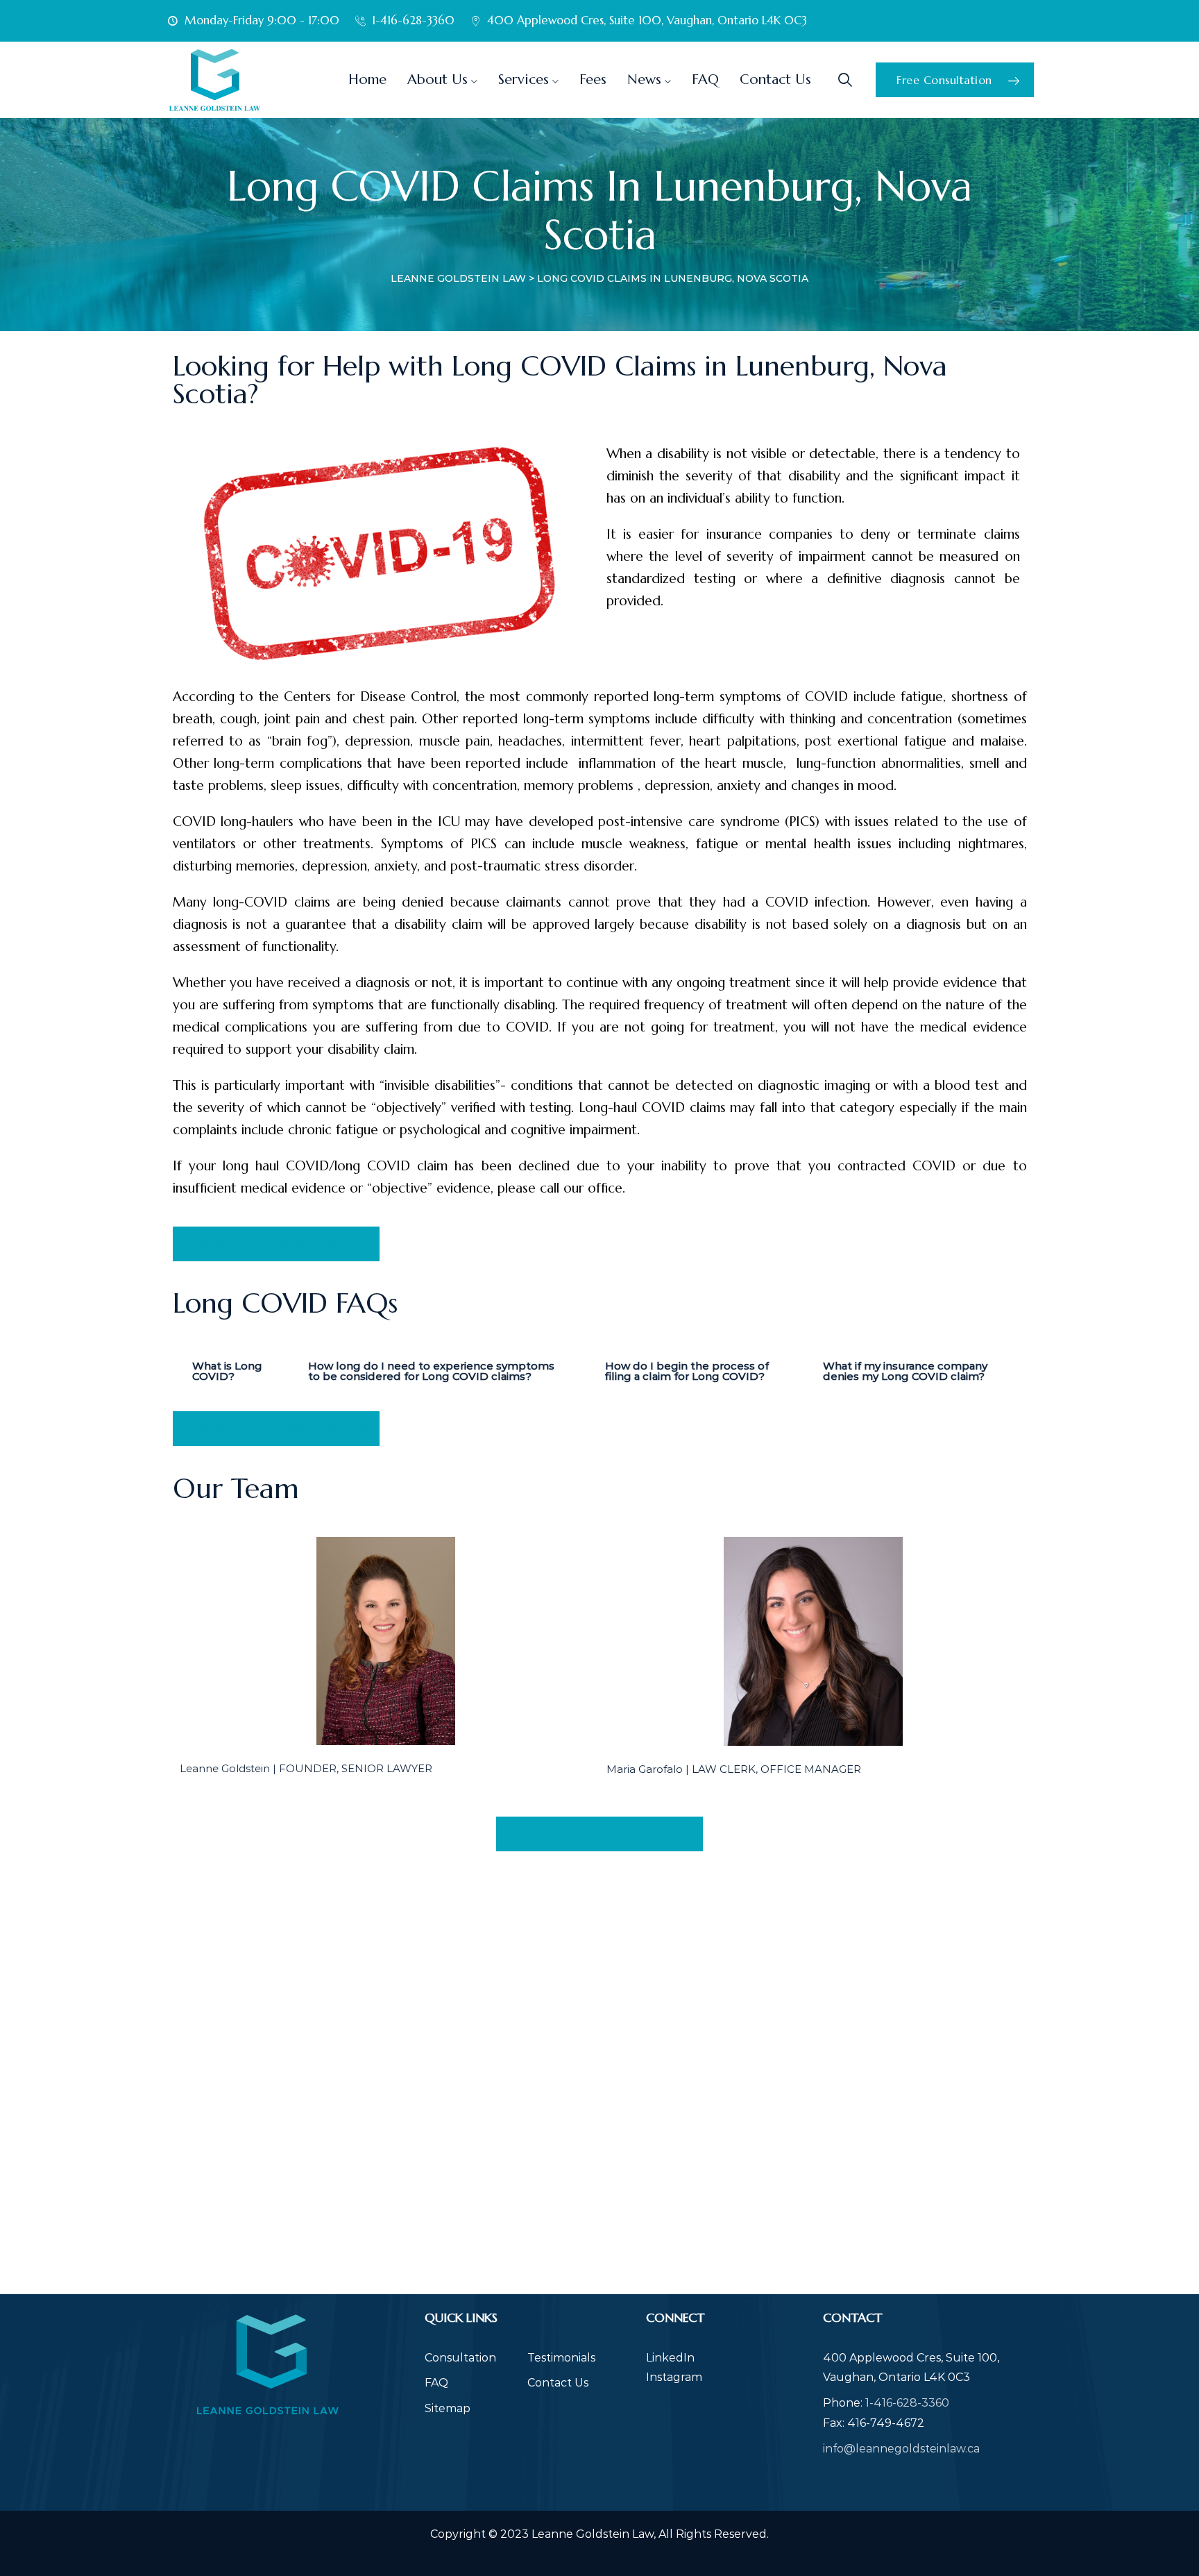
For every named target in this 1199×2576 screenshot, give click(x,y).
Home (367, 79)
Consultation (460, 2358)
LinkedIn (670, 2358)
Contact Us (775, 79)
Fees (593, 79)
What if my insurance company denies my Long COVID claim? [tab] (905, 1371)
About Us (437, 79)
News (644, 79)
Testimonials (561, 2358)
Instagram (674, 2377)
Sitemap (448, 2408)
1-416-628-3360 (907, 2403)
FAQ (705, 79)
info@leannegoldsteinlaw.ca (901, 2449)
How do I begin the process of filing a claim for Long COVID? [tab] (687, 1371)
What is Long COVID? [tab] (227, 1371)
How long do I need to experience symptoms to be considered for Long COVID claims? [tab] (431, 1371)
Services (524, 79)
